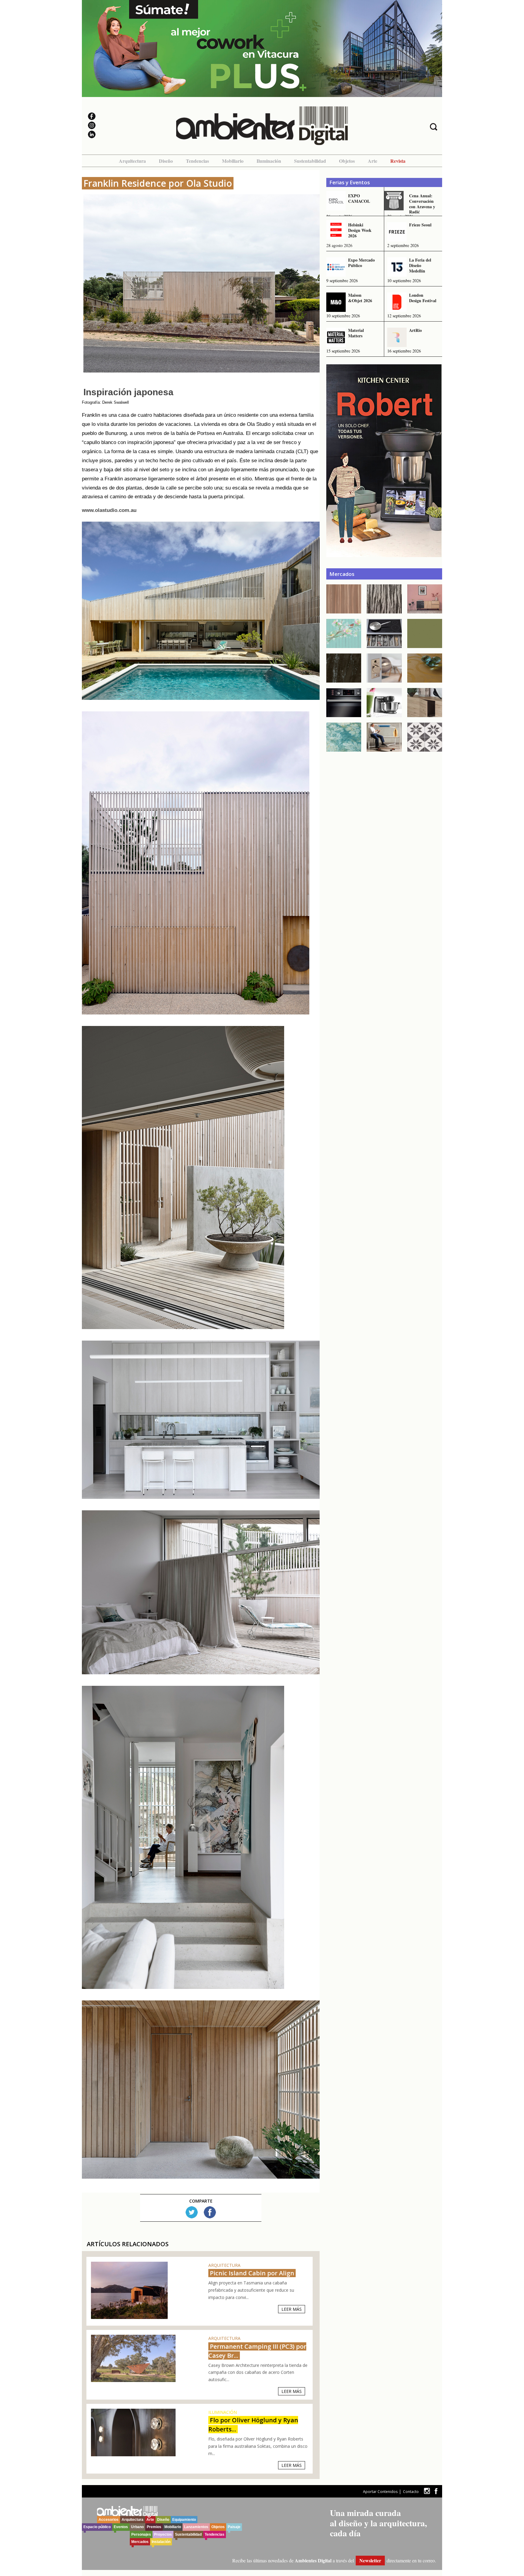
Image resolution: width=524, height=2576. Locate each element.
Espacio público (97, 2527)
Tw (192, 2212)
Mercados (140, 2542)
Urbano (137, 2527)
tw (427, 2491)
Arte (373, 161)
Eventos (121, 2527)
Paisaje (234, 2527)
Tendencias (197, 161)
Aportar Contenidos (380, 2492)
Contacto (411, 2492)
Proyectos (163, 2534)
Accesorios (109, 2520)
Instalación (161, 2542)
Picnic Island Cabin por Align (252, 2273)
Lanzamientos (196, 2527)
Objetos (347, 161)
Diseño (166, 161)
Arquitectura (132, 161)
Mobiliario (233, 161)
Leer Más (292, 2309)
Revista (398, 161)
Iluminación (269, 161)
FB (210, 2212)
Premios (154, 2527)
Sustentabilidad (310, 161)
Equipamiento (184, 2520)
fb (436, 2491)
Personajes (141, 2534)
